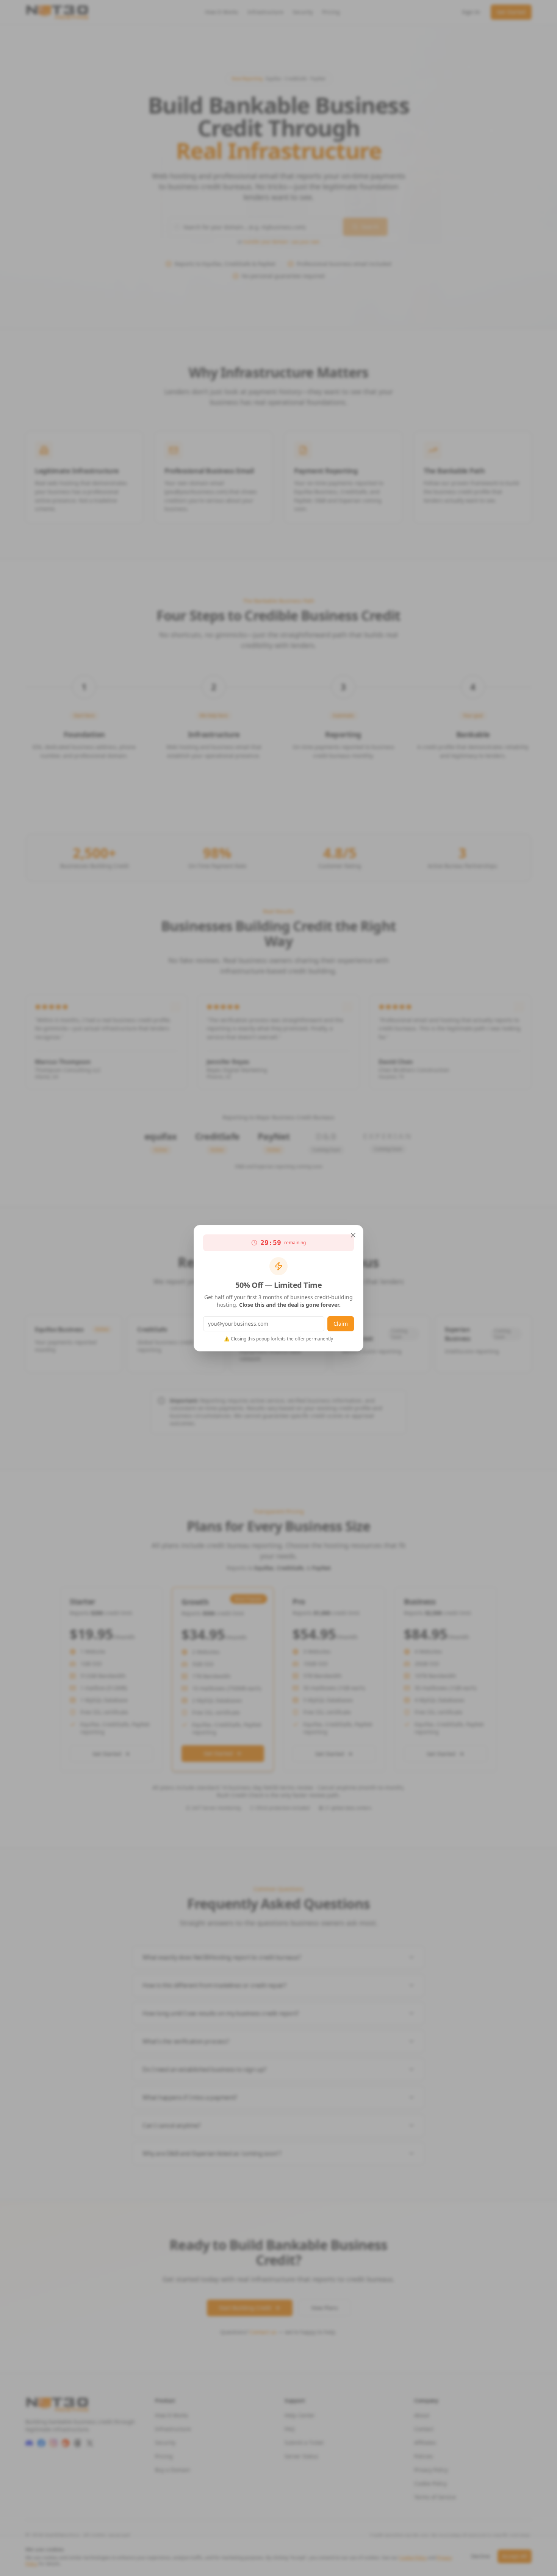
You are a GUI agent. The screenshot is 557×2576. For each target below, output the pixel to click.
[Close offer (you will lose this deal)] (353, 1235)
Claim (341, 1324)
